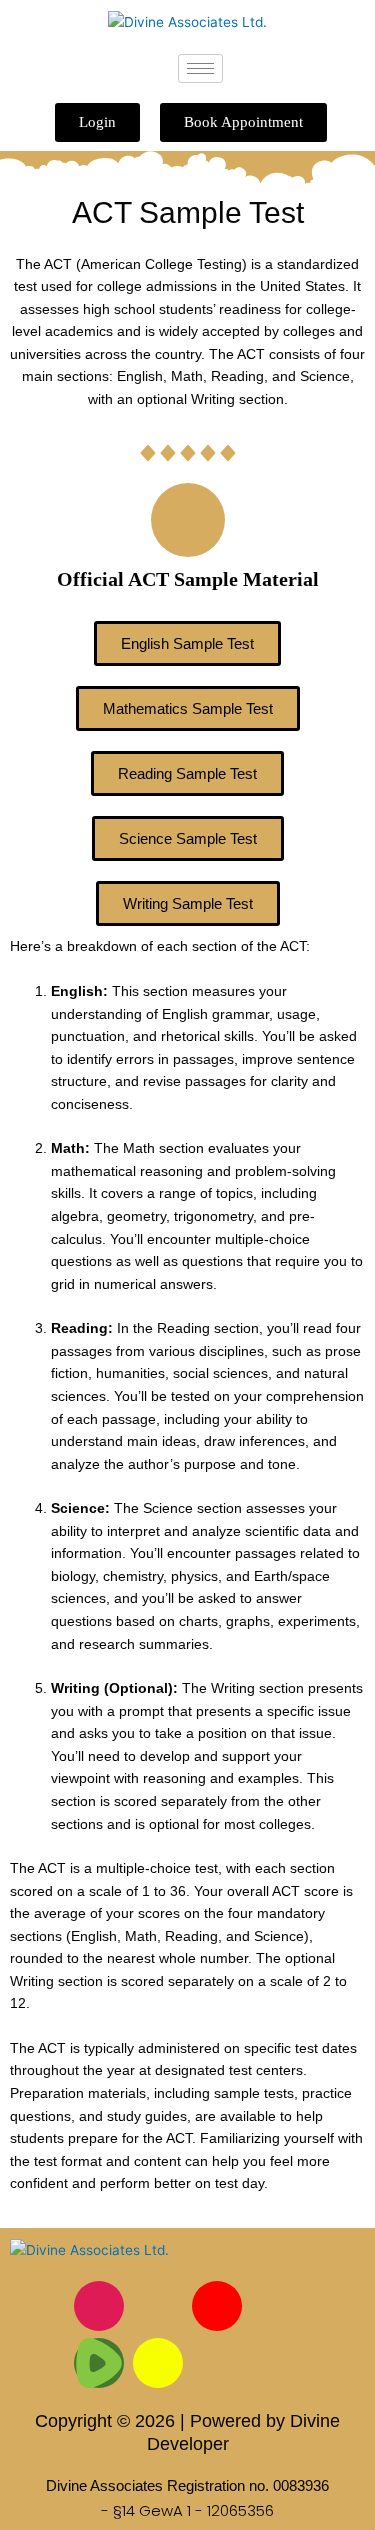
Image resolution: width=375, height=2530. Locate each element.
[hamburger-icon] (200, 68)
